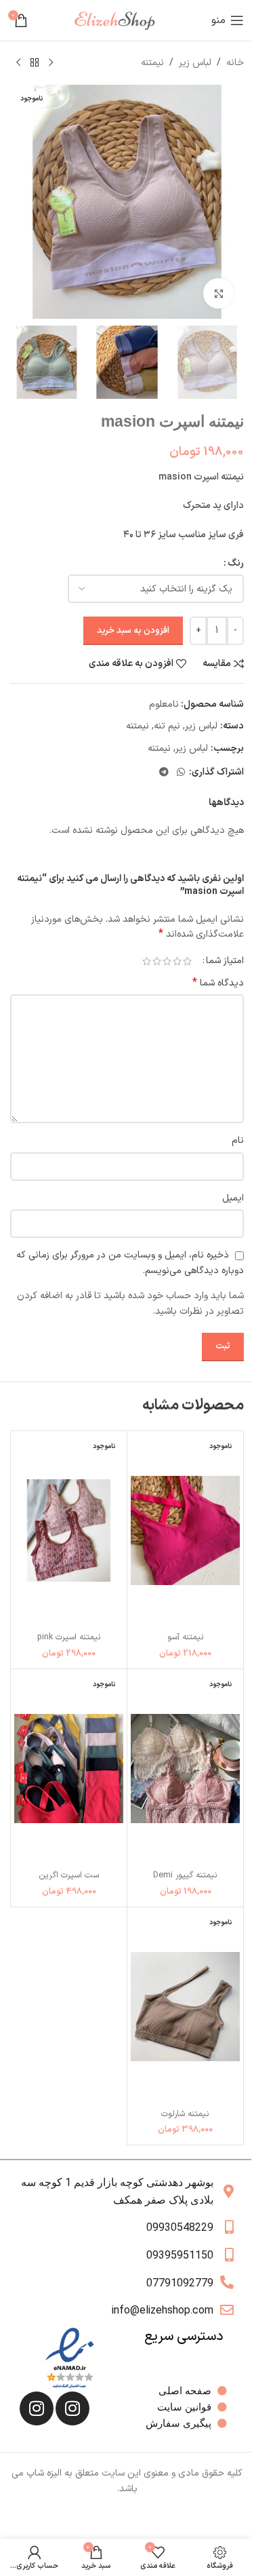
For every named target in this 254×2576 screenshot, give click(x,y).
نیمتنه (152, 63)
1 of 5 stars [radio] (187, 961)
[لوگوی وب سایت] (120, 20)
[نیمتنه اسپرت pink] (69, 1530)
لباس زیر (195, 63)
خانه (235, 63)
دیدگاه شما (218, 983)
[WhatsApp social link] (181, 773)
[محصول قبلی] (51, 63)
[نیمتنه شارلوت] (185, 2007)
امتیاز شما (225, 961)
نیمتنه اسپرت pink (69, 1637)
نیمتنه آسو (186, 1637)
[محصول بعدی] (18, 63)
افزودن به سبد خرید (133, 631)
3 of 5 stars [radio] (167, 961)
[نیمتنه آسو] (185, 1530)
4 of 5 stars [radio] (157, 961)
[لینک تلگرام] (164, 773)
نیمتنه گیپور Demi (185, 1875)
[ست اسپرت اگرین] (69, 1769)
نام (238, 1140)
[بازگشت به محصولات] (35, 63)
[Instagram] (72, 2408)
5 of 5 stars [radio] (147, 961)
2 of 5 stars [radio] (177, 961)
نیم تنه (167, 726)
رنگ (236, 563)
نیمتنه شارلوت (185, 2114)
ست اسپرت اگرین (69, 1875)
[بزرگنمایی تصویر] (218, 293)
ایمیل (233, 1198)
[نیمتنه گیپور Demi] (185, 1769)
